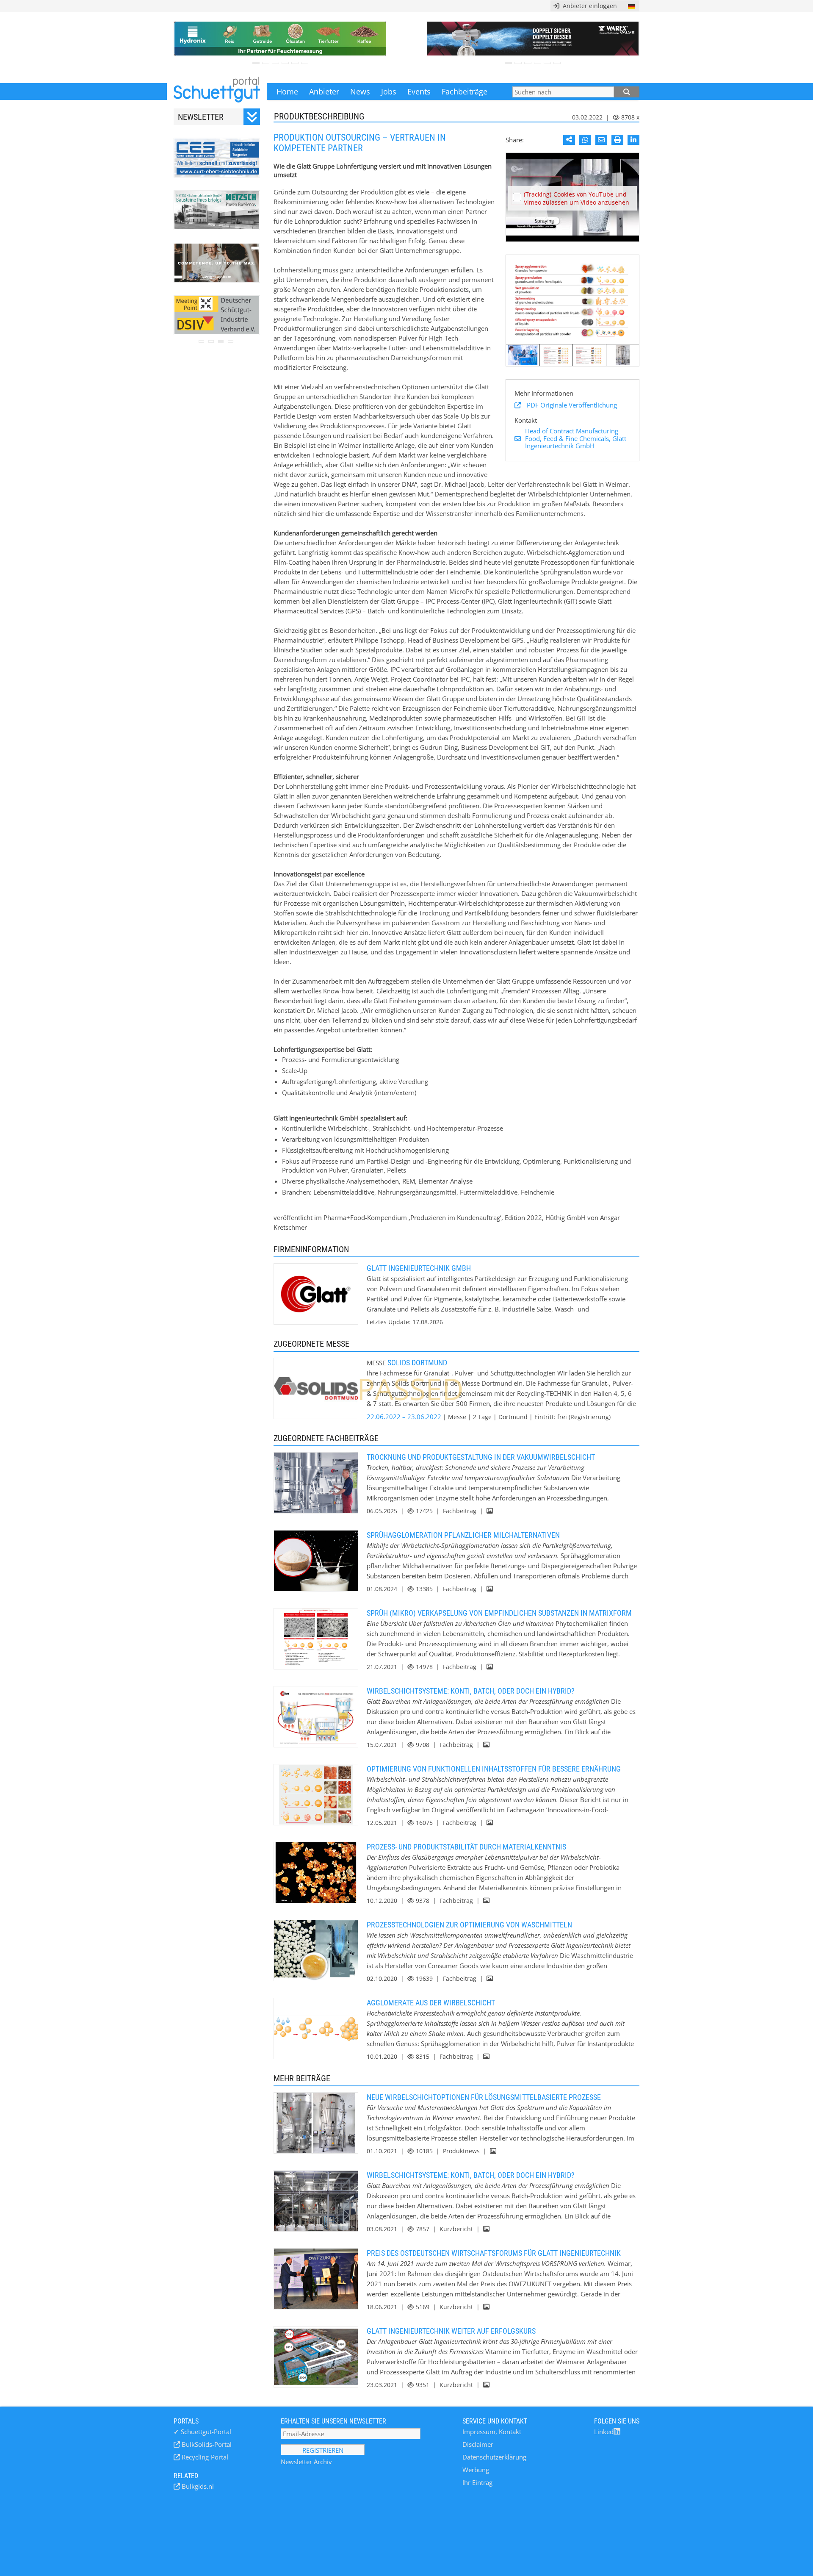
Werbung (476, 2470)
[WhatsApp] (585, 140)
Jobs (389, 92)
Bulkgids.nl (197, 2486)
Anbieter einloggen (588, 6)
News (360, 92)
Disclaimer (478, 2444)
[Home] (217, 92)
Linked (604, 2432)
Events (419, 92)
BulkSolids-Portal (206, 2444)
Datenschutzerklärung (494, 2457)
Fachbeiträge (465, 92)
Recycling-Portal (204, 2457)
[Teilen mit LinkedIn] (633, 140)
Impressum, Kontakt (492, 2432)
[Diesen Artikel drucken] (617, 140)
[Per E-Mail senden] (601, 140)
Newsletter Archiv (306, 2462)
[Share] (569, 140)
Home (287, 92)
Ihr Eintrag (477, 2482)
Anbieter (324, 92)
